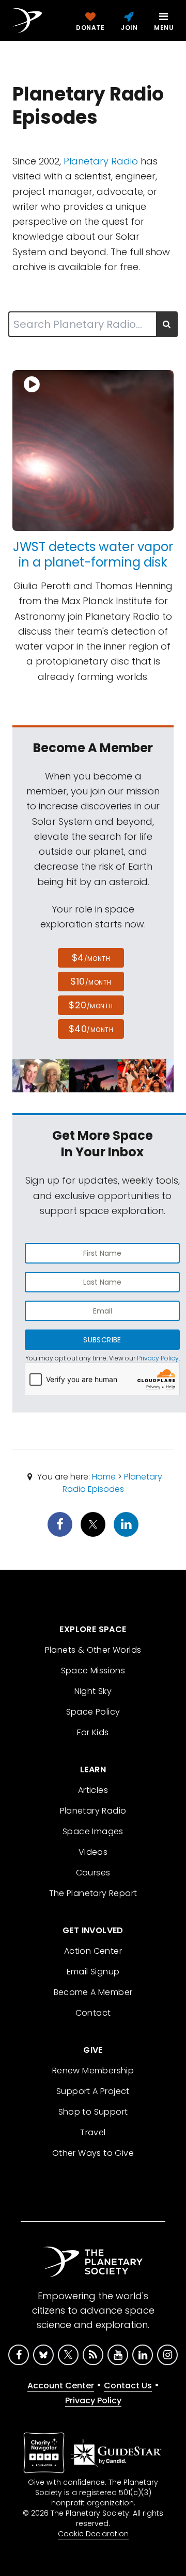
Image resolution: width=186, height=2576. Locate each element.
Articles (93, 1790)
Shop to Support (93, 2112)
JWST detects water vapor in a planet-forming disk (93, 554)
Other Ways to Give (93, 2153)
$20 (91, 1005)
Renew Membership (93, 2071)
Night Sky (93, 1691)
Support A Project (93, 2091)
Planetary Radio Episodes (113, 1483)
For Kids (93, 1732)
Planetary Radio (101, 161)
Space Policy (93, 1712)
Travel (93, 2132)
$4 (91, 958)
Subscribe (102, 1340)
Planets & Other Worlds (93, 1650)
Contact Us (128, 2386)
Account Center (61, 2386)
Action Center (93, 1951)
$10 (91, 981)
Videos (93, 1852)
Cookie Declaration (93, 2534)
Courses (93, 1873)
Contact (93, 2013)
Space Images (93, 1831)
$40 (91, 1029)
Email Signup (93, 1972)
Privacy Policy (158, 1358)
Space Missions (93, 1671)
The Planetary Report (93, 1893)
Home (104, 1477)
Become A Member (93, 1992)
